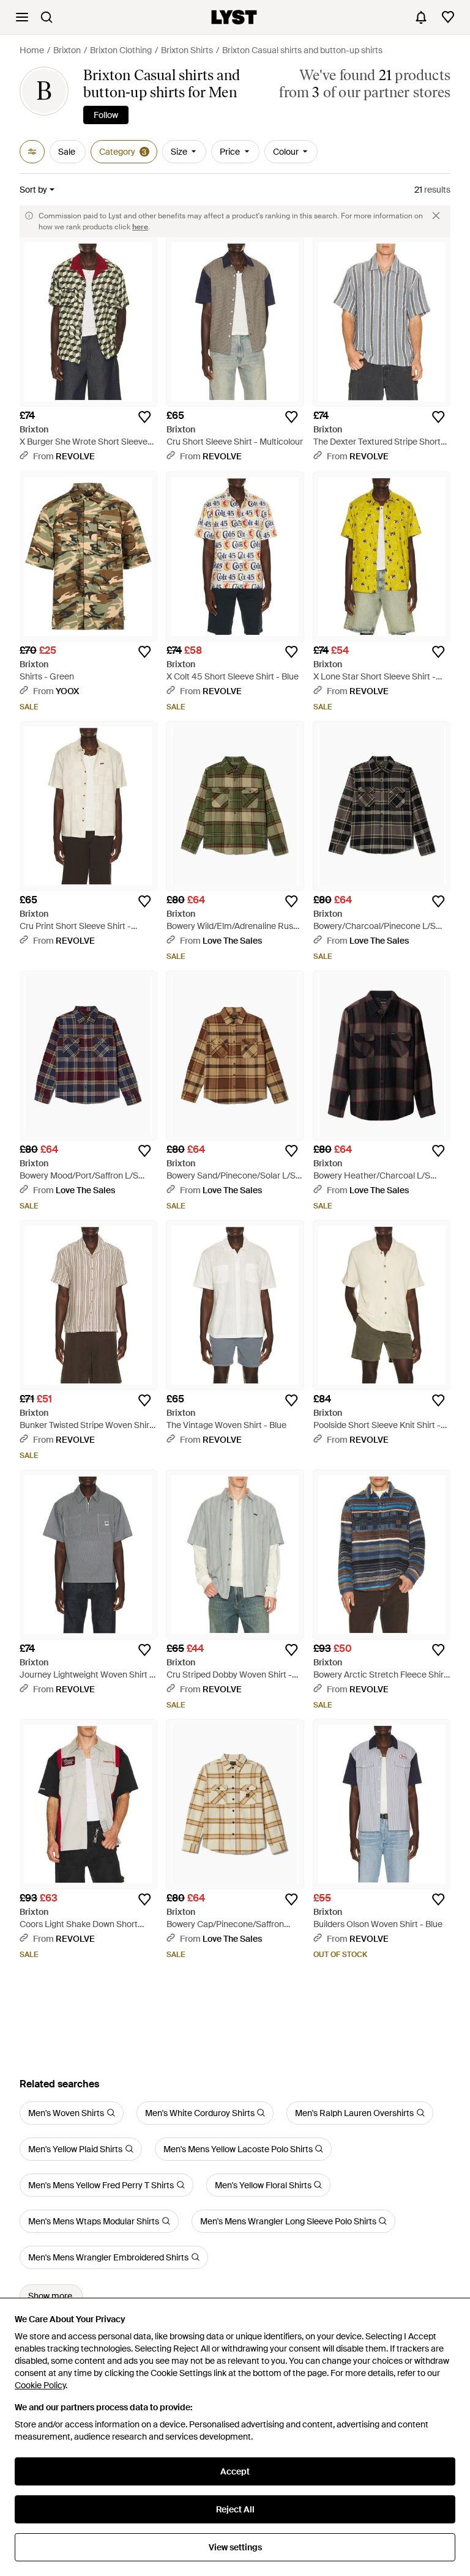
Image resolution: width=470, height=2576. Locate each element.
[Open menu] (22, 17)
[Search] (47, 17)
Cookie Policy (40, 2385)
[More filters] (32, 152)
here (140, 227)
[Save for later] (144, 417)
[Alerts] (421, 17)
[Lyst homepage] (234, 17)
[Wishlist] (448, 17)
